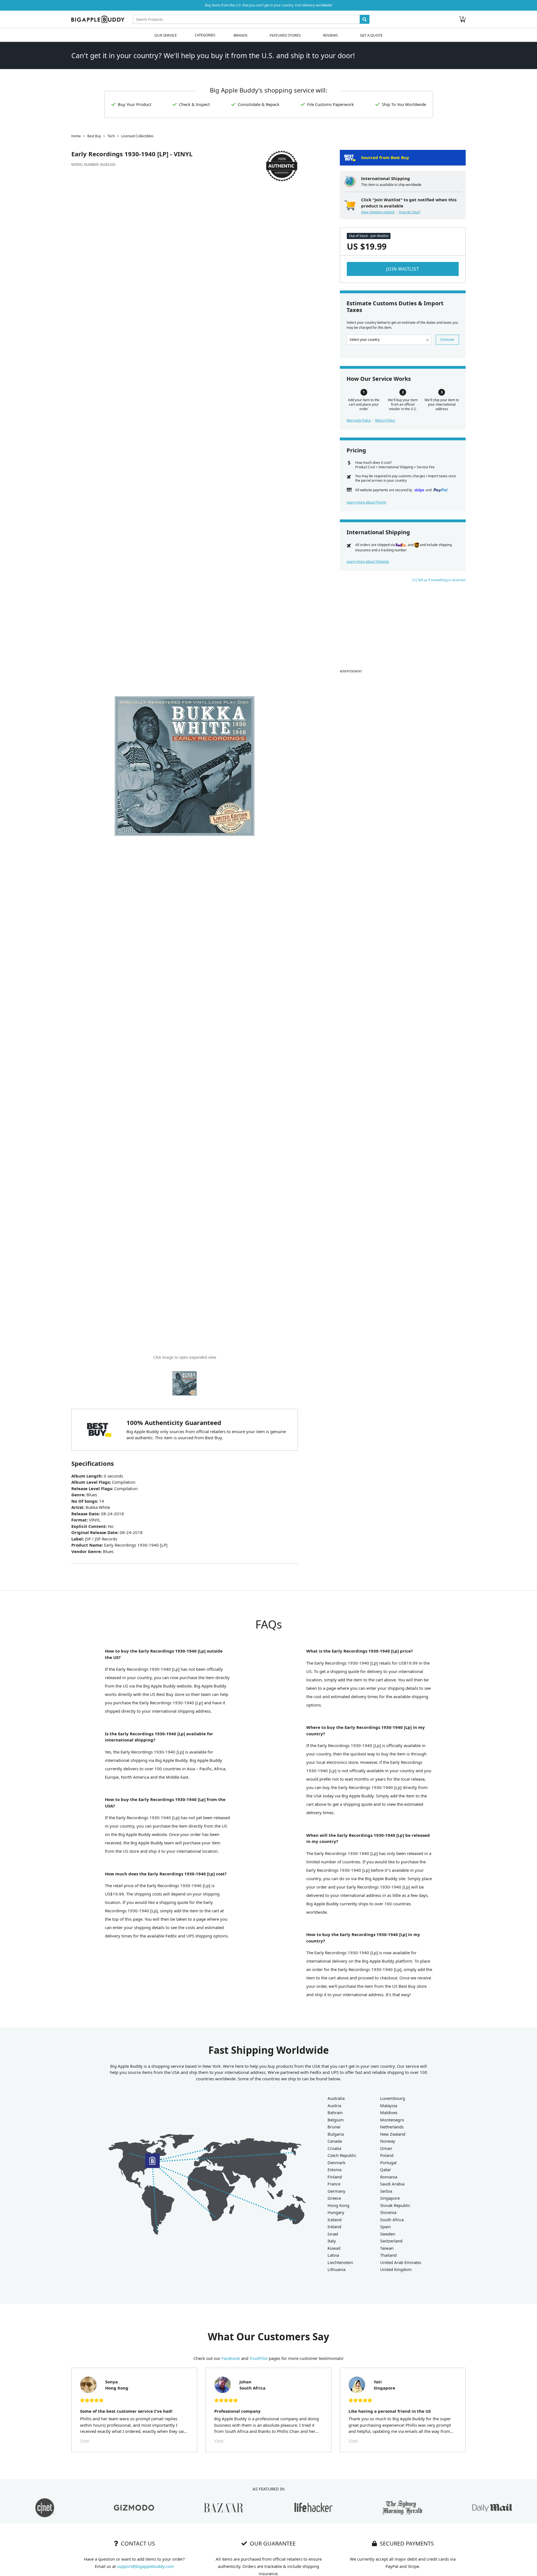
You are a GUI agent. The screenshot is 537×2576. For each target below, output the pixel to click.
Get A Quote (371, 35)
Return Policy (385, 420)
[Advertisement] (403, 628)
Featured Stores (285, 35)
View (85, 2440)
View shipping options (378, 212)
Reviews (330, 35)
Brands (241, 35)
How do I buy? (410, 212)
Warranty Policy (359, 420)
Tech (111, 136)
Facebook (231, 2358)
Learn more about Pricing (366, 502)
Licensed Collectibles (137, 136)
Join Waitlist (403, 269)
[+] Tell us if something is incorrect (439, 580)
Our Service (166, 35)
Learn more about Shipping (368, 562)
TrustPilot (259, 2358)
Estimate (447, 340)
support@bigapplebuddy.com (145, 2566)
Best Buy (94, 136)
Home (76, 136)
